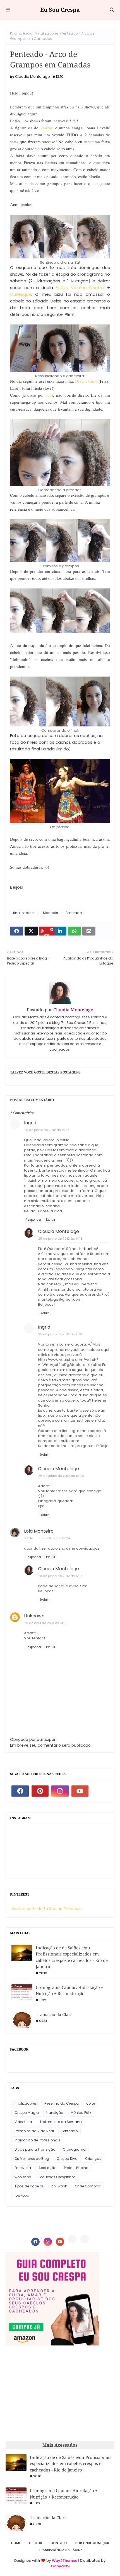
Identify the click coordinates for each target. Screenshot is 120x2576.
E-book (36, 2543)
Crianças (93, 2159)
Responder (33, 1220)
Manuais (51, 913)
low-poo (22, 2195)
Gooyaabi (60, 2566)
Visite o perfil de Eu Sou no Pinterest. (47, 1909)
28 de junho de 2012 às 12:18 (60, 1576)
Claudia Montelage (33, 77)
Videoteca (23, 2122)
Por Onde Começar (92, 2543)
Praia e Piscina (76, 2168)
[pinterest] (40, 1791)
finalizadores (47, 33)
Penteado (74, 913)
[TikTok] (85, 2239)
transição (55, 2113)
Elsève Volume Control (80, 288)
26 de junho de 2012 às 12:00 (61, 1476)
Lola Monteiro (39, 1531)
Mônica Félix (81, 2113)
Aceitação (47, 2168)
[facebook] (20, 1791)
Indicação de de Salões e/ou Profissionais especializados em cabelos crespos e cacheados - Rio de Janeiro (72, 1957)
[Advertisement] (52, 2393)
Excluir (51, 1220)
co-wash (59, 2186)
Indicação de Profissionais (37, 2140)
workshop (23, 2177)
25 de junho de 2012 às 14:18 (60, 1239)
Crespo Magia (27, 2113)
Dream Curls (86, 381)
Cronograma (74, 2149)
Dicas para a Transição (35, 2149)
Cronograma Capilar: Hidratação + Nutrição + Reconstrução (69, 1990)
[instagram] (60, 1791)
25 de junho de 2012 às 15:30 (61, 1334)
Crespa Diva (67, 2159)
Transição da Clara (54, 2014)
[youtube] (80, 1791)
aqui (49, 395)
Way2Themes (64, 2561)
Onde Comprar (88, 2186)
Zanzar (46, 128)
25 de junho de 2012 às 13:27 (47, 1130)
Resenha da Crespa (62, 2103)
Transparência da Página (61, 2550)
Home (16, 2543)
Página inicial (22, 33)
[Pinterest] (72, 2239)
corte (91, 2103)
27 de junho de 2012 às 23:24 (47, 1538)
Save (46, 934)
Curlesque (21, 294)
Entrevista (23, 2168)
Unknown (34, 1616)
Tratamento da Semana (61, 2122)
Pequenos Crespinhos (57, 2177)
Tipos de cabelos (29, 2186)
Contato (59, 2543)
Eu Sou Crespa (60, 10)
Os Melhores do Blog (32, 2159)
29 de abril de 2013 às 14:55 (46, 1623)
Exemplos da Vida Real (34, 2131)
